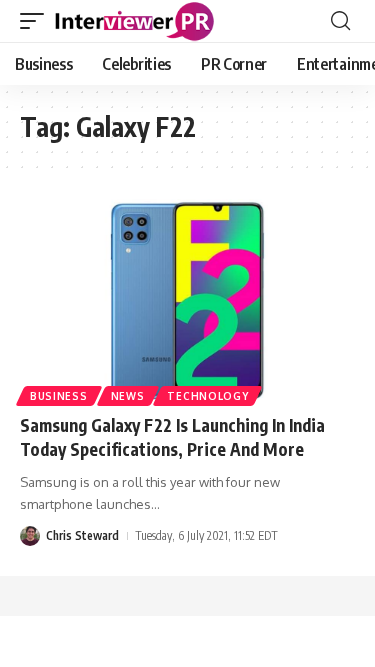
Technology (207, 396)
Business (59, 396)
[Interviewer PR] (135, 21)
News (128, 396)
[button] (37, 21)
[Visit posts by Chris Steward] (30, 536)
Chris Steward (82, 535)
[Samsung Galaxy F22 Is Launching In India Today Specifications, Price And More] (187, 299)
